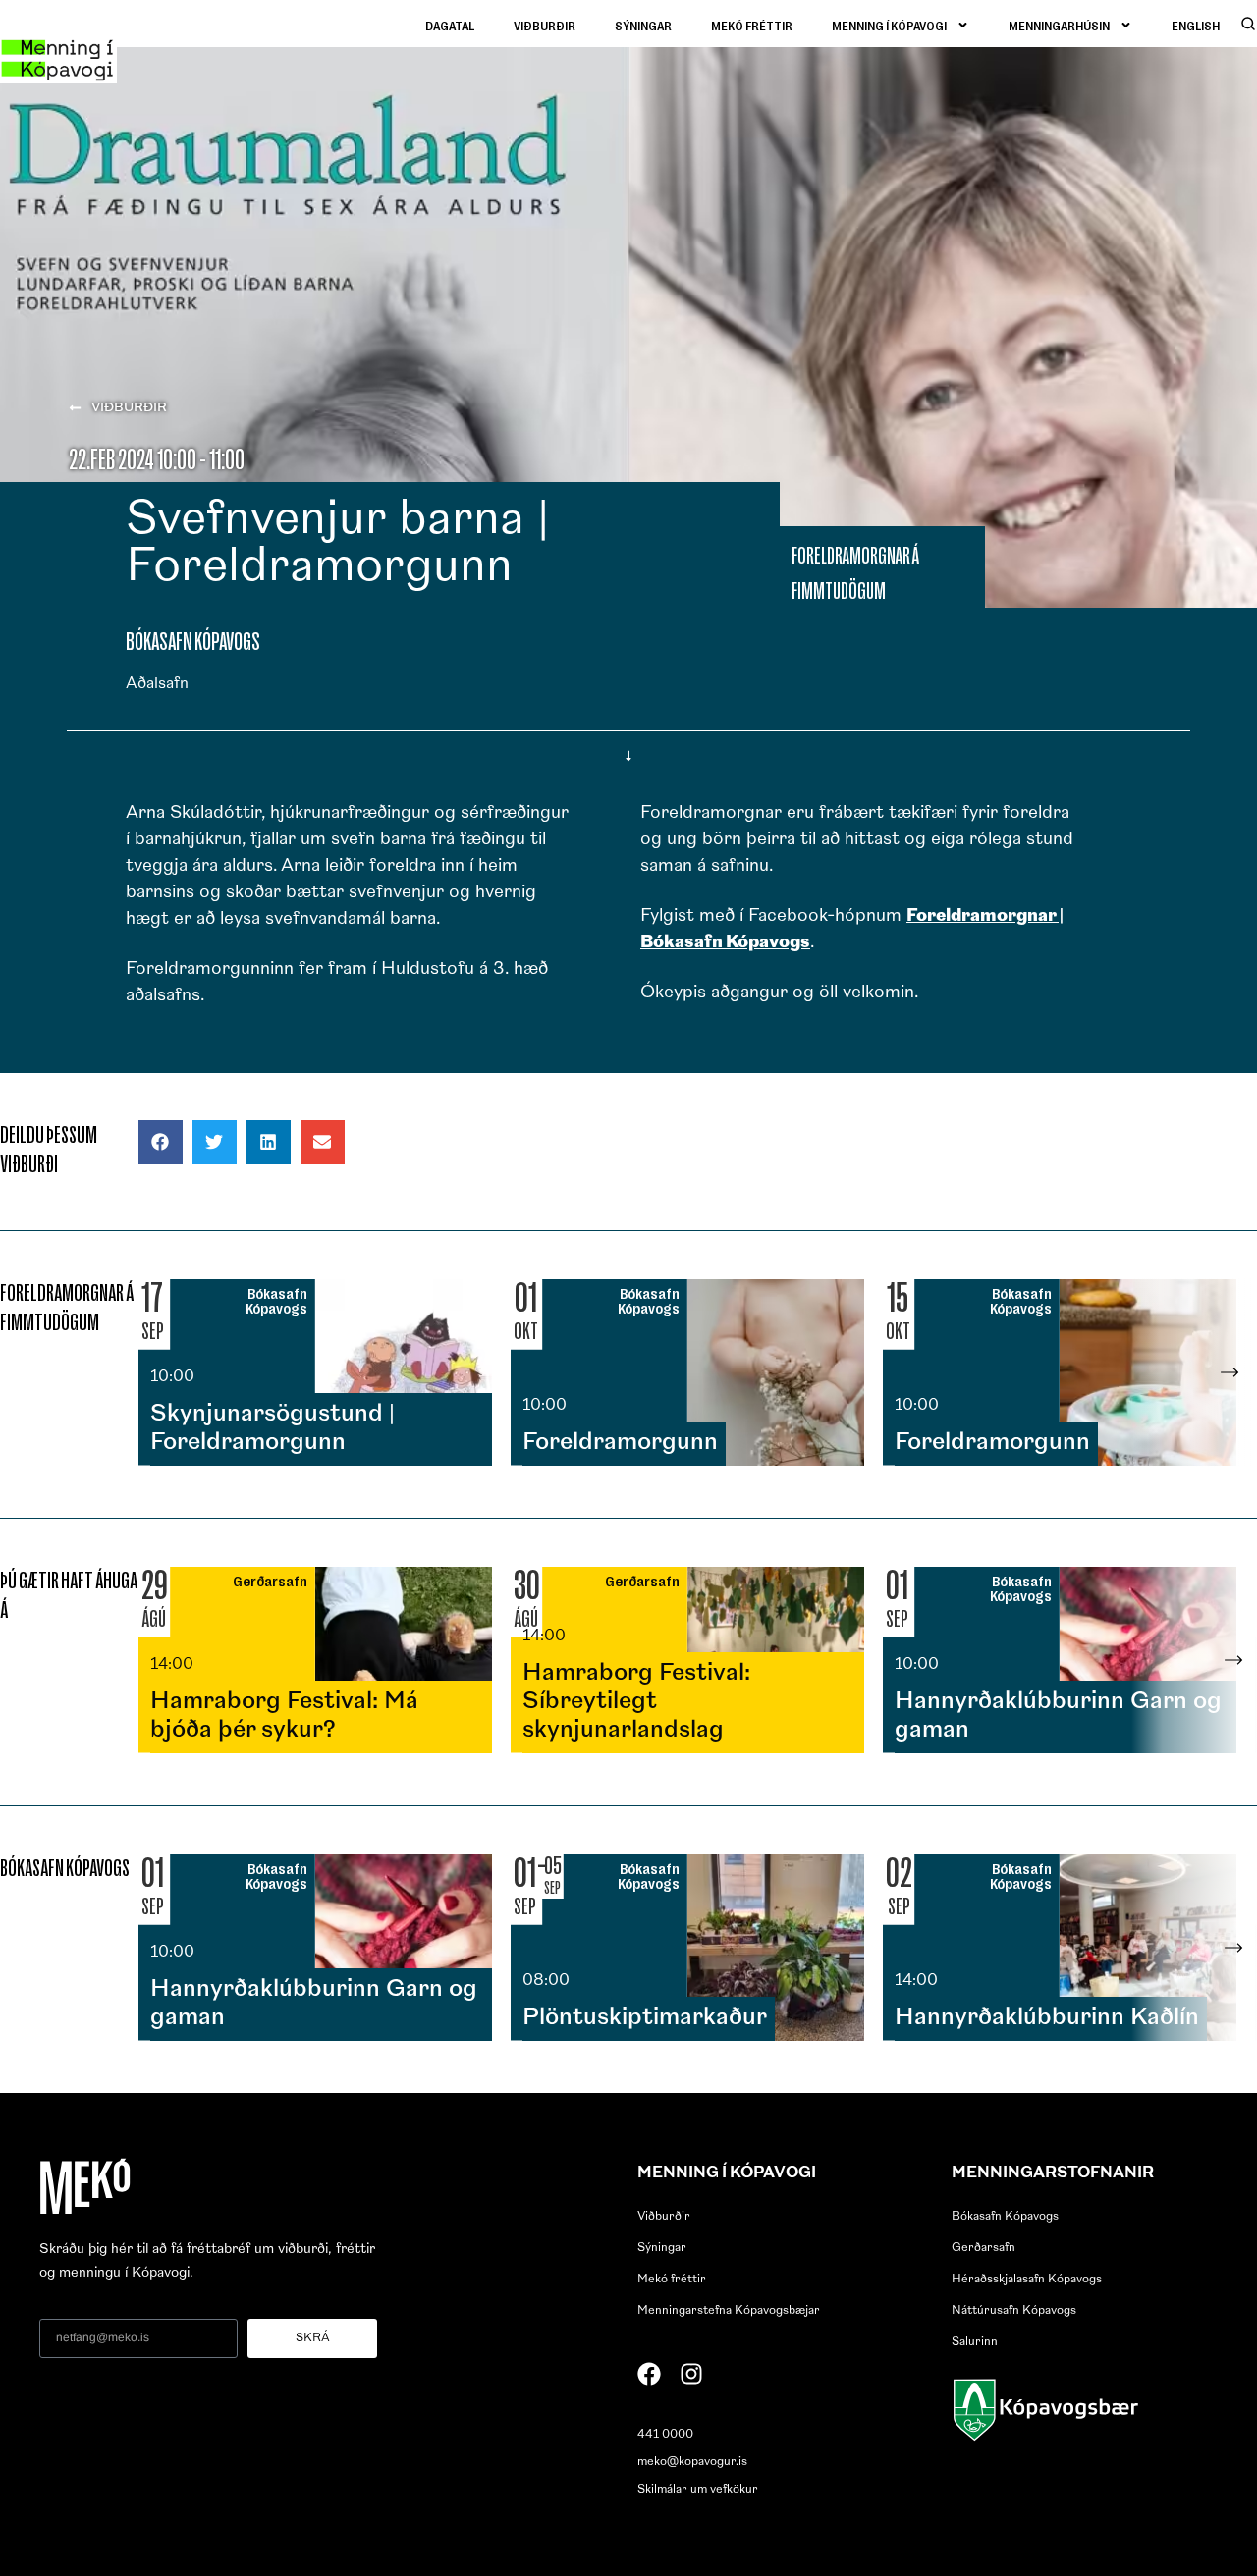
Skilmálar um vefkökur (698, 2490)
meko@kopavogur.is (692, 2462)
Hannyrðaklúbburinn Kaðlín (1047, 2018)
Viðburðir (545, 25)
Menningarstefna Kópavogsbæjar (729, 2311)
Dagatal (450, 25)
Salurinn (975, 2342)
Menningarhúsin (1059, 25)
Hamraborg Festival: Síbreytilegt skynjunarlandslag (636, 1702)
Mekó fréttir (752, 25)
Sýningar (643, 25)
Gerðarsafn (984, 2248)
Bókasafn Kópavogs (1005, 2217)
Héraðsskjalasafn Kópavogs (1027, 2280)
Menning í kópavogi (889, 25)
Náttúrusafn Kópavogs (1014, 2311)
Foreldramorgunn (620, 1443)
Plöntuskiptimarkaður (645, 2018)
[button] (161, 1142)
